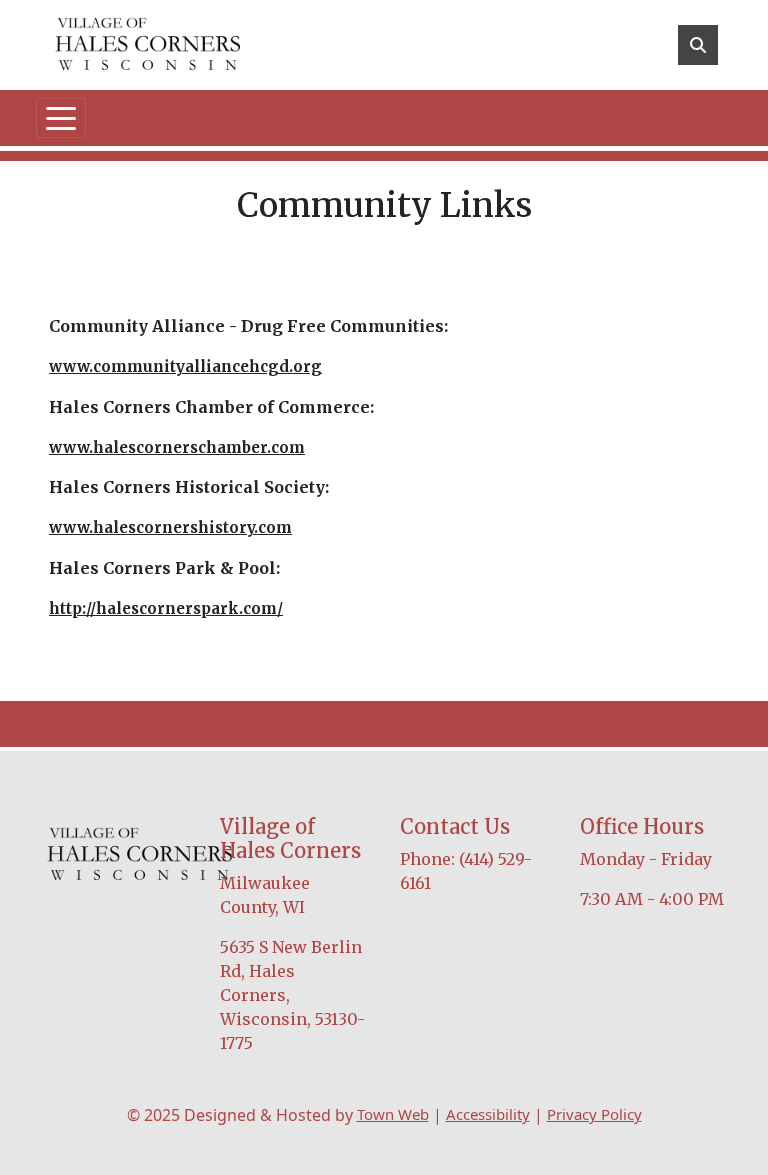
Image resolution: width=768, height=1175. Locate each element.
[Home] (148, 45)
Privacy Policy (594, 1114)
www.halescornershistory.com (170, 527)
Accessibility (488, 1114)
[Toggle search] (698, 45)
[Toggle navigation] (61, 118)
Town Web (393, 1114)
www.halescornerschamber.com (177, 447)
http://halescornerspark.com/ (166, 608)
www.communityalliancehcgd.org (185, 366)
